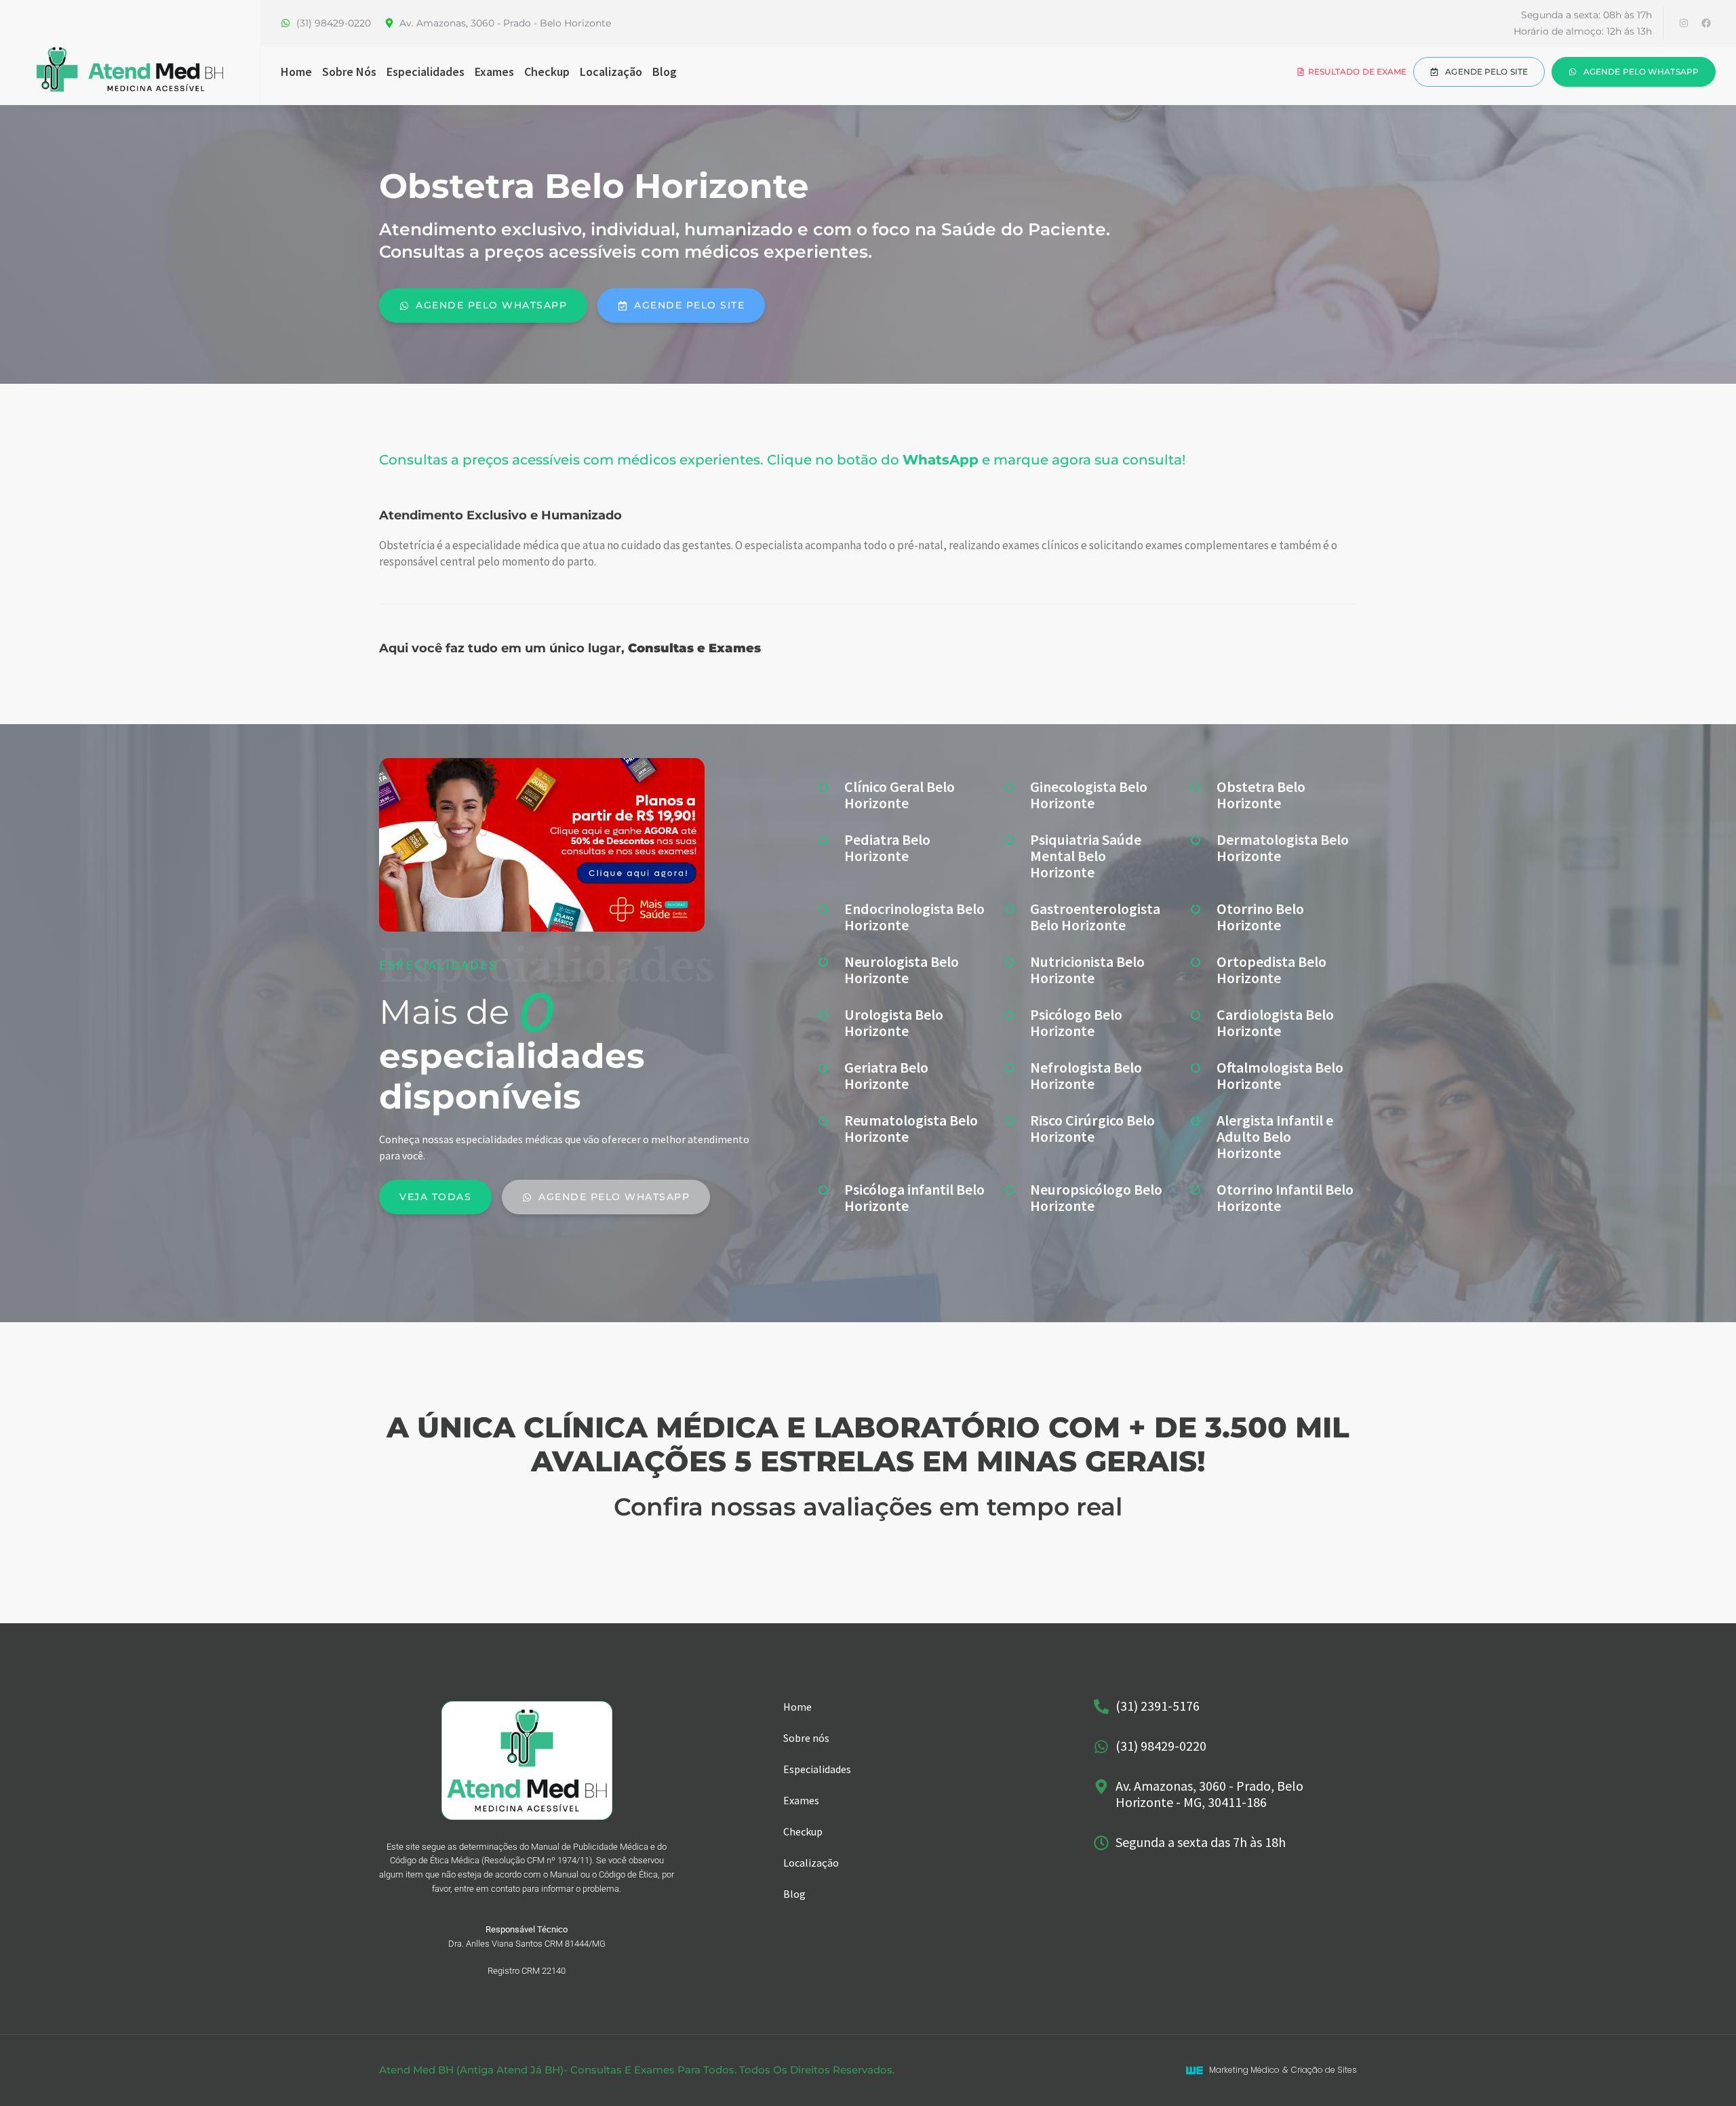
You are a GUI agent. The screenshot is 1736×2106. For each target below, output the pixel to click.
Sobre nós (349, 72)
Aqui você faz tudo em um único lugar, (570, 648)
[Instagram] (1684, 23)
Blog (665, 72)
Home (296, 72)
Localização (611, 72)
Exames (494, 72)
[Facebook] (1706, 23)
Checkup (547, 72)
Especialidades (426, 72)
